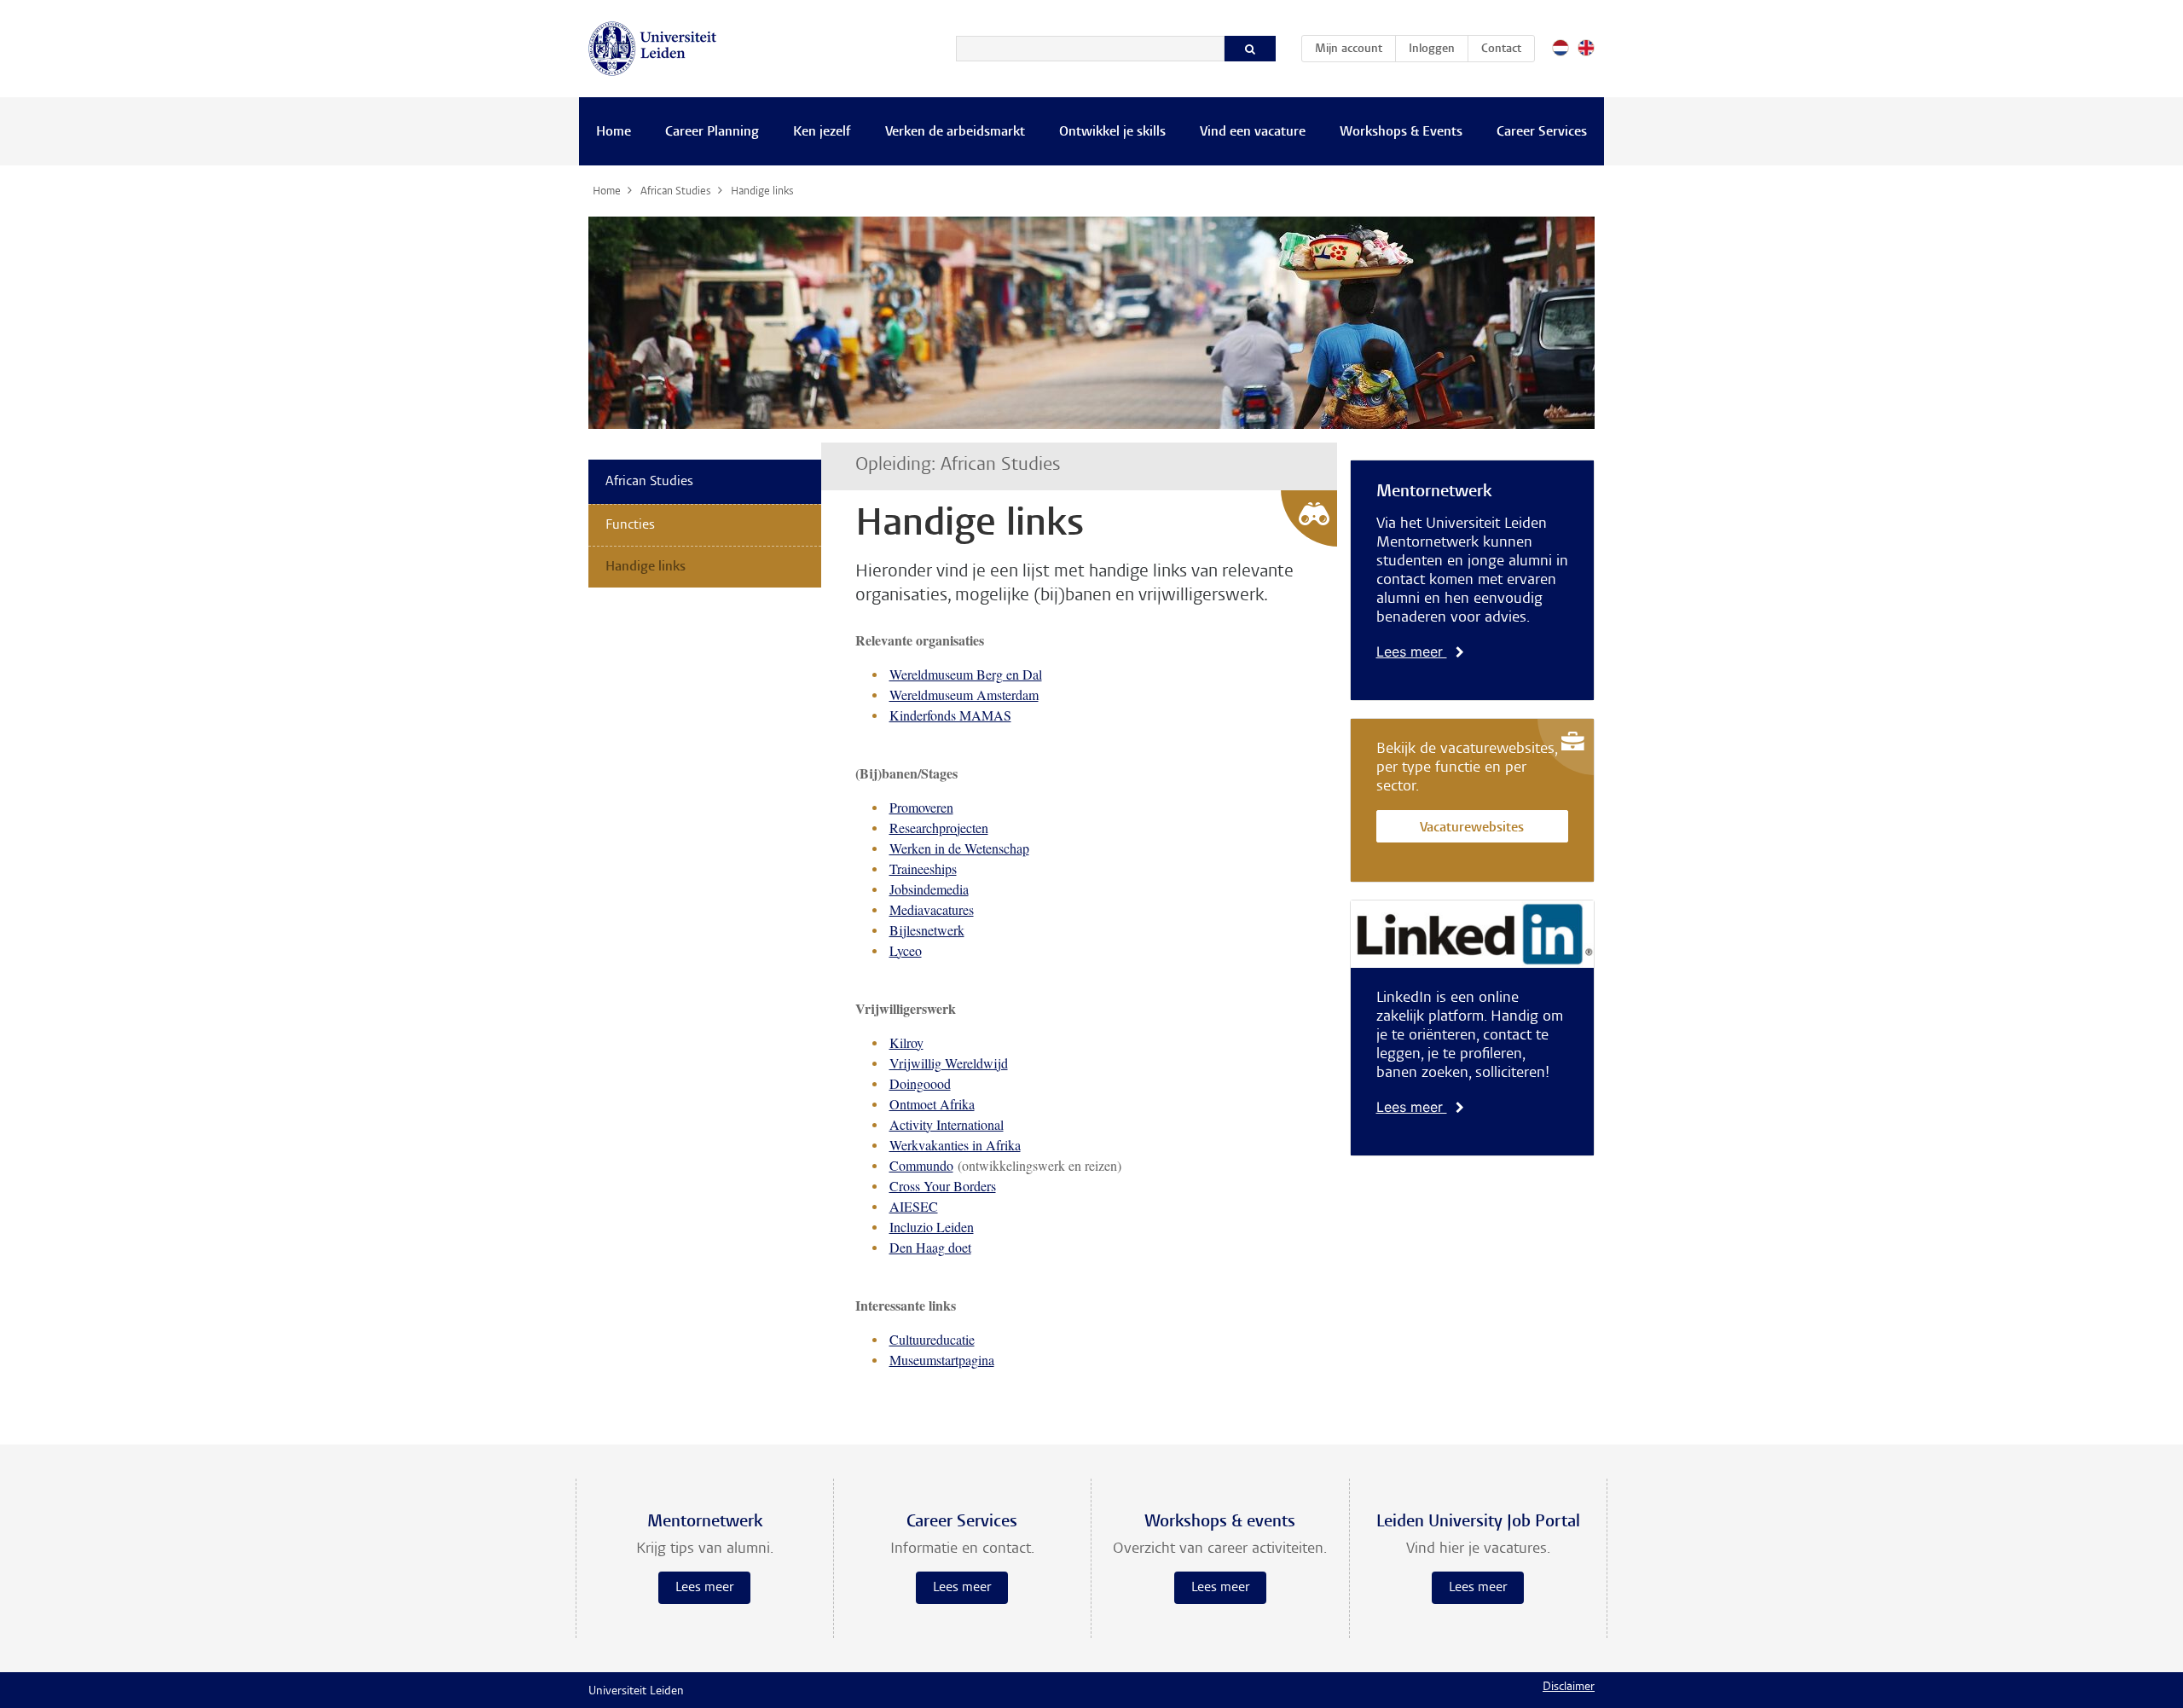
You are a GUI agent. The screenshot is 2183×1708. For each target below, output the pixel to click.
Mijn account (1355, 49)
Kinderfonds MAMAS (950, 715)
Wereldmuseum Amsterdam (964, 695)
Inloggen (1432, 49)
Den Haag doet (930, 1247)
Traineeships (923, 868)
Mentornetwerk (1434, 492)
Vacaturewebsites (1472, 828)
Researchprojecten (939, 828)
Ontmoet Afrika (932, 1104)
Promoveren (921, 807)
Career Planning (712, 132)
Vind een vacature (1253, 132)
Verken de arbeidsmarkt (955, 132)
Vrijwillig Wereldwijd (949, 1063)
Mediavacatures (932, 909)
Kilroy (906, 1042)
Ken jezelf (822, 132)
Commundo (921, 1165)
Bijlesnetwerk (927, 930)
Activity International (947, 1124)
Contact (1501, 49)
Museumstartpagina (942, 1360)
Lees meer (1412, 651)
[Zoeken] (1250, 49)
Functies (630, 525)
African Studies (649, 482)
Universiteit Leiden (636, 1692)
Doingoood (920, 1083)
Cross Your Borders (943, 1186)
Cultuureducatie (932, 1339)
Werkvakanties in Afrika (955, 1145)
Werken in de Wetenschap (959, 848)
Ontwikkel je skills (1112, 132)
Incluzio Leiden (932, 1227)
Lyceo (906, 950)
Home (614, 132)
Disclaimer (1569, 1688)
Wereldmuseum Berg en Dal (966, 674)
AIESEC (914, 1206)
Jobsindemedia (929, 889)
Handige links (646, 567)
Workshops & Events (1401, 132)
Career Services (1542, 132)
